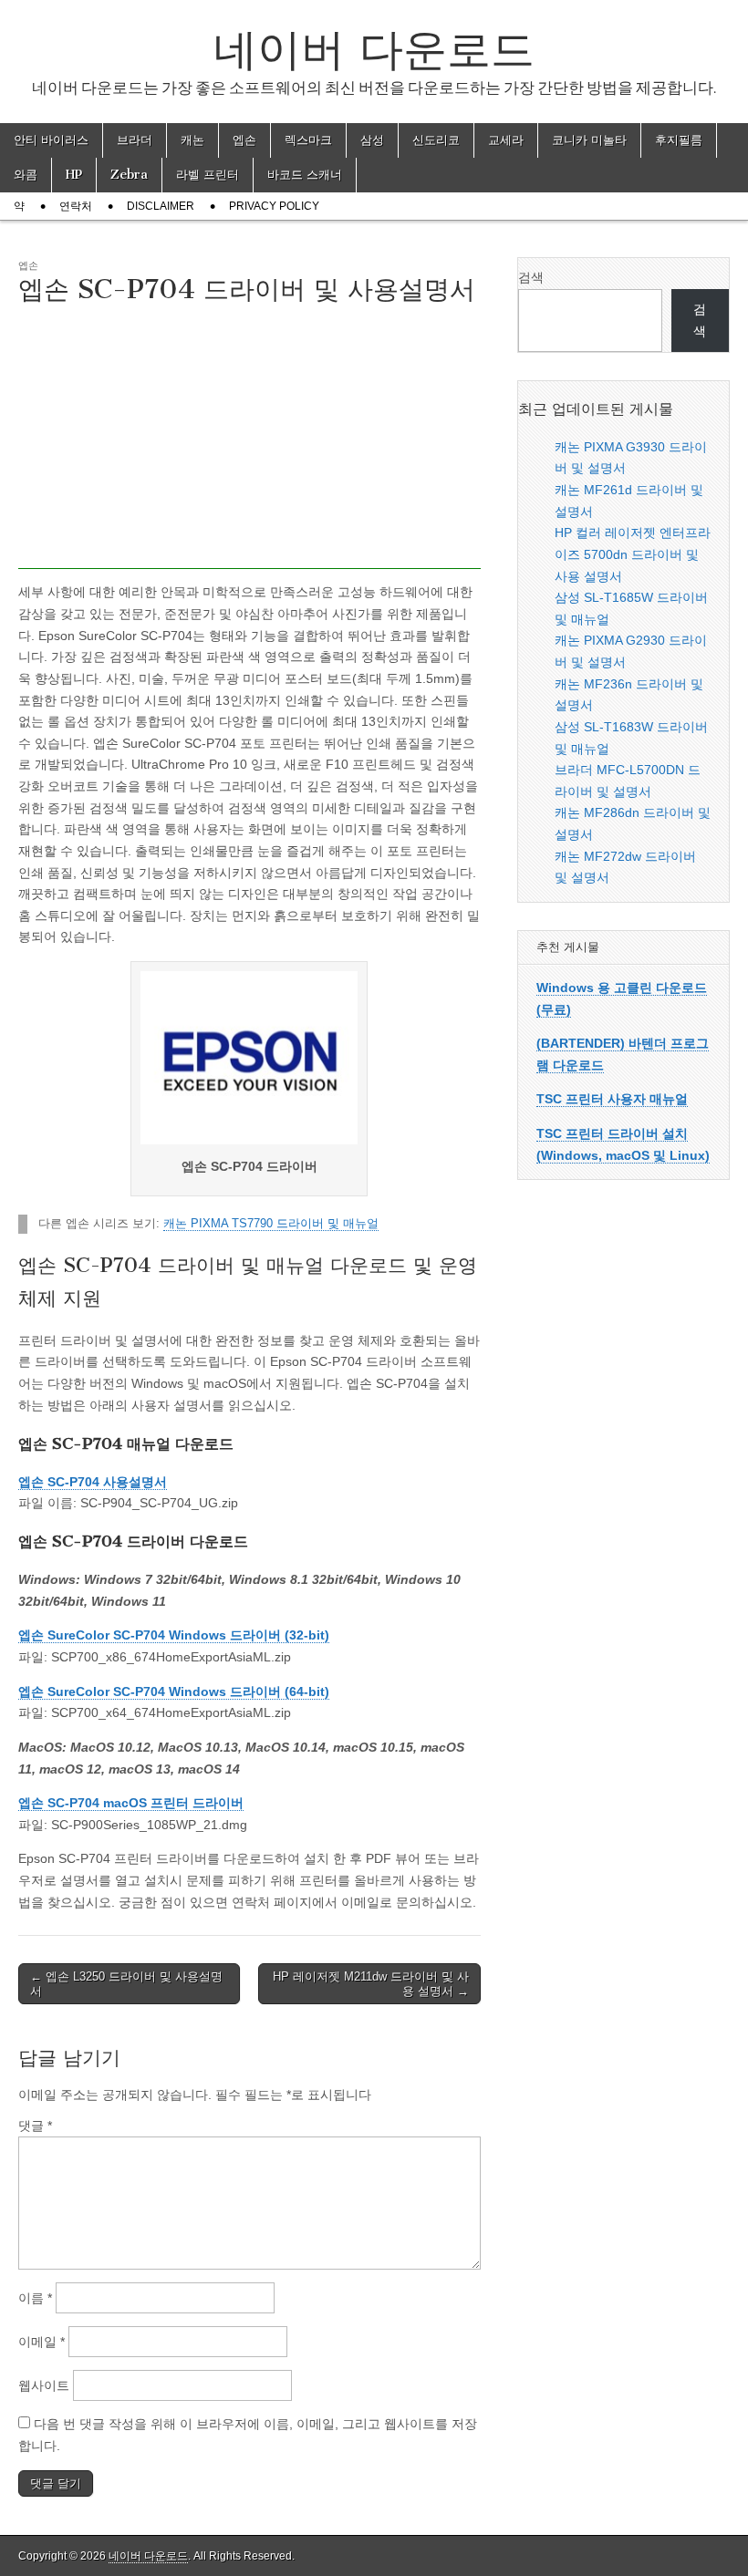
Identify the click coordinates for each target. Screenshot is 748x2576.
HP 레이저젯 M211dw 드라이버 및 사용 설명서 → (371, 1984)
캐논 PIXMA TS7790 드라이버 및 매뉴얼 (271, 1224)
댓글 (35, 2126)
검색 (531, 277)
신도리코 (436, 140)
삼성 (372, 140)
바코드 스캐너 (305, 175)
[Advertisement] (249, 441)
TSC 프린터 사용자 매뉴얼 (612, 1099)
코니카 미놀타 (589, 140)
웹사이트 (44, 2385)
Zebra (129, 175)
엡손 (244, 140)
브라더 (135, 140)
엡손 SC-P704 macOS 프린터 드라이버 (131, 1803)
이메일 (42, 2342)
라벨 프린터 (208, 175)
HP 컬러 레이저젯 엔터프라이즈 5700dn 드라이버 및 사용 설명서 (633, 554)
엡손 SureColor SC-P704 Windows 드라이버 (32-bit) (174, 1635)
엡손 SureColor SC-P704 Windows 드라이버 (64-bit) (174, 1691)
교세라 (506, 140)
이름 (35, 2298)
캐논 (192, 140)
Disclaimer (161, 206)
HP (74, 175)
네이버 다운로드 (374, 49)
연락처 (76, 206)
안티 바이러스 (51, 140)
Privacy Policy (274, 206)
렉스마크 (308, 140)
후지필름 (679, 140)
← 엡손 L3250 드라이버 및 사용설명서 (126, 1984)
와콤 (26, 175)
